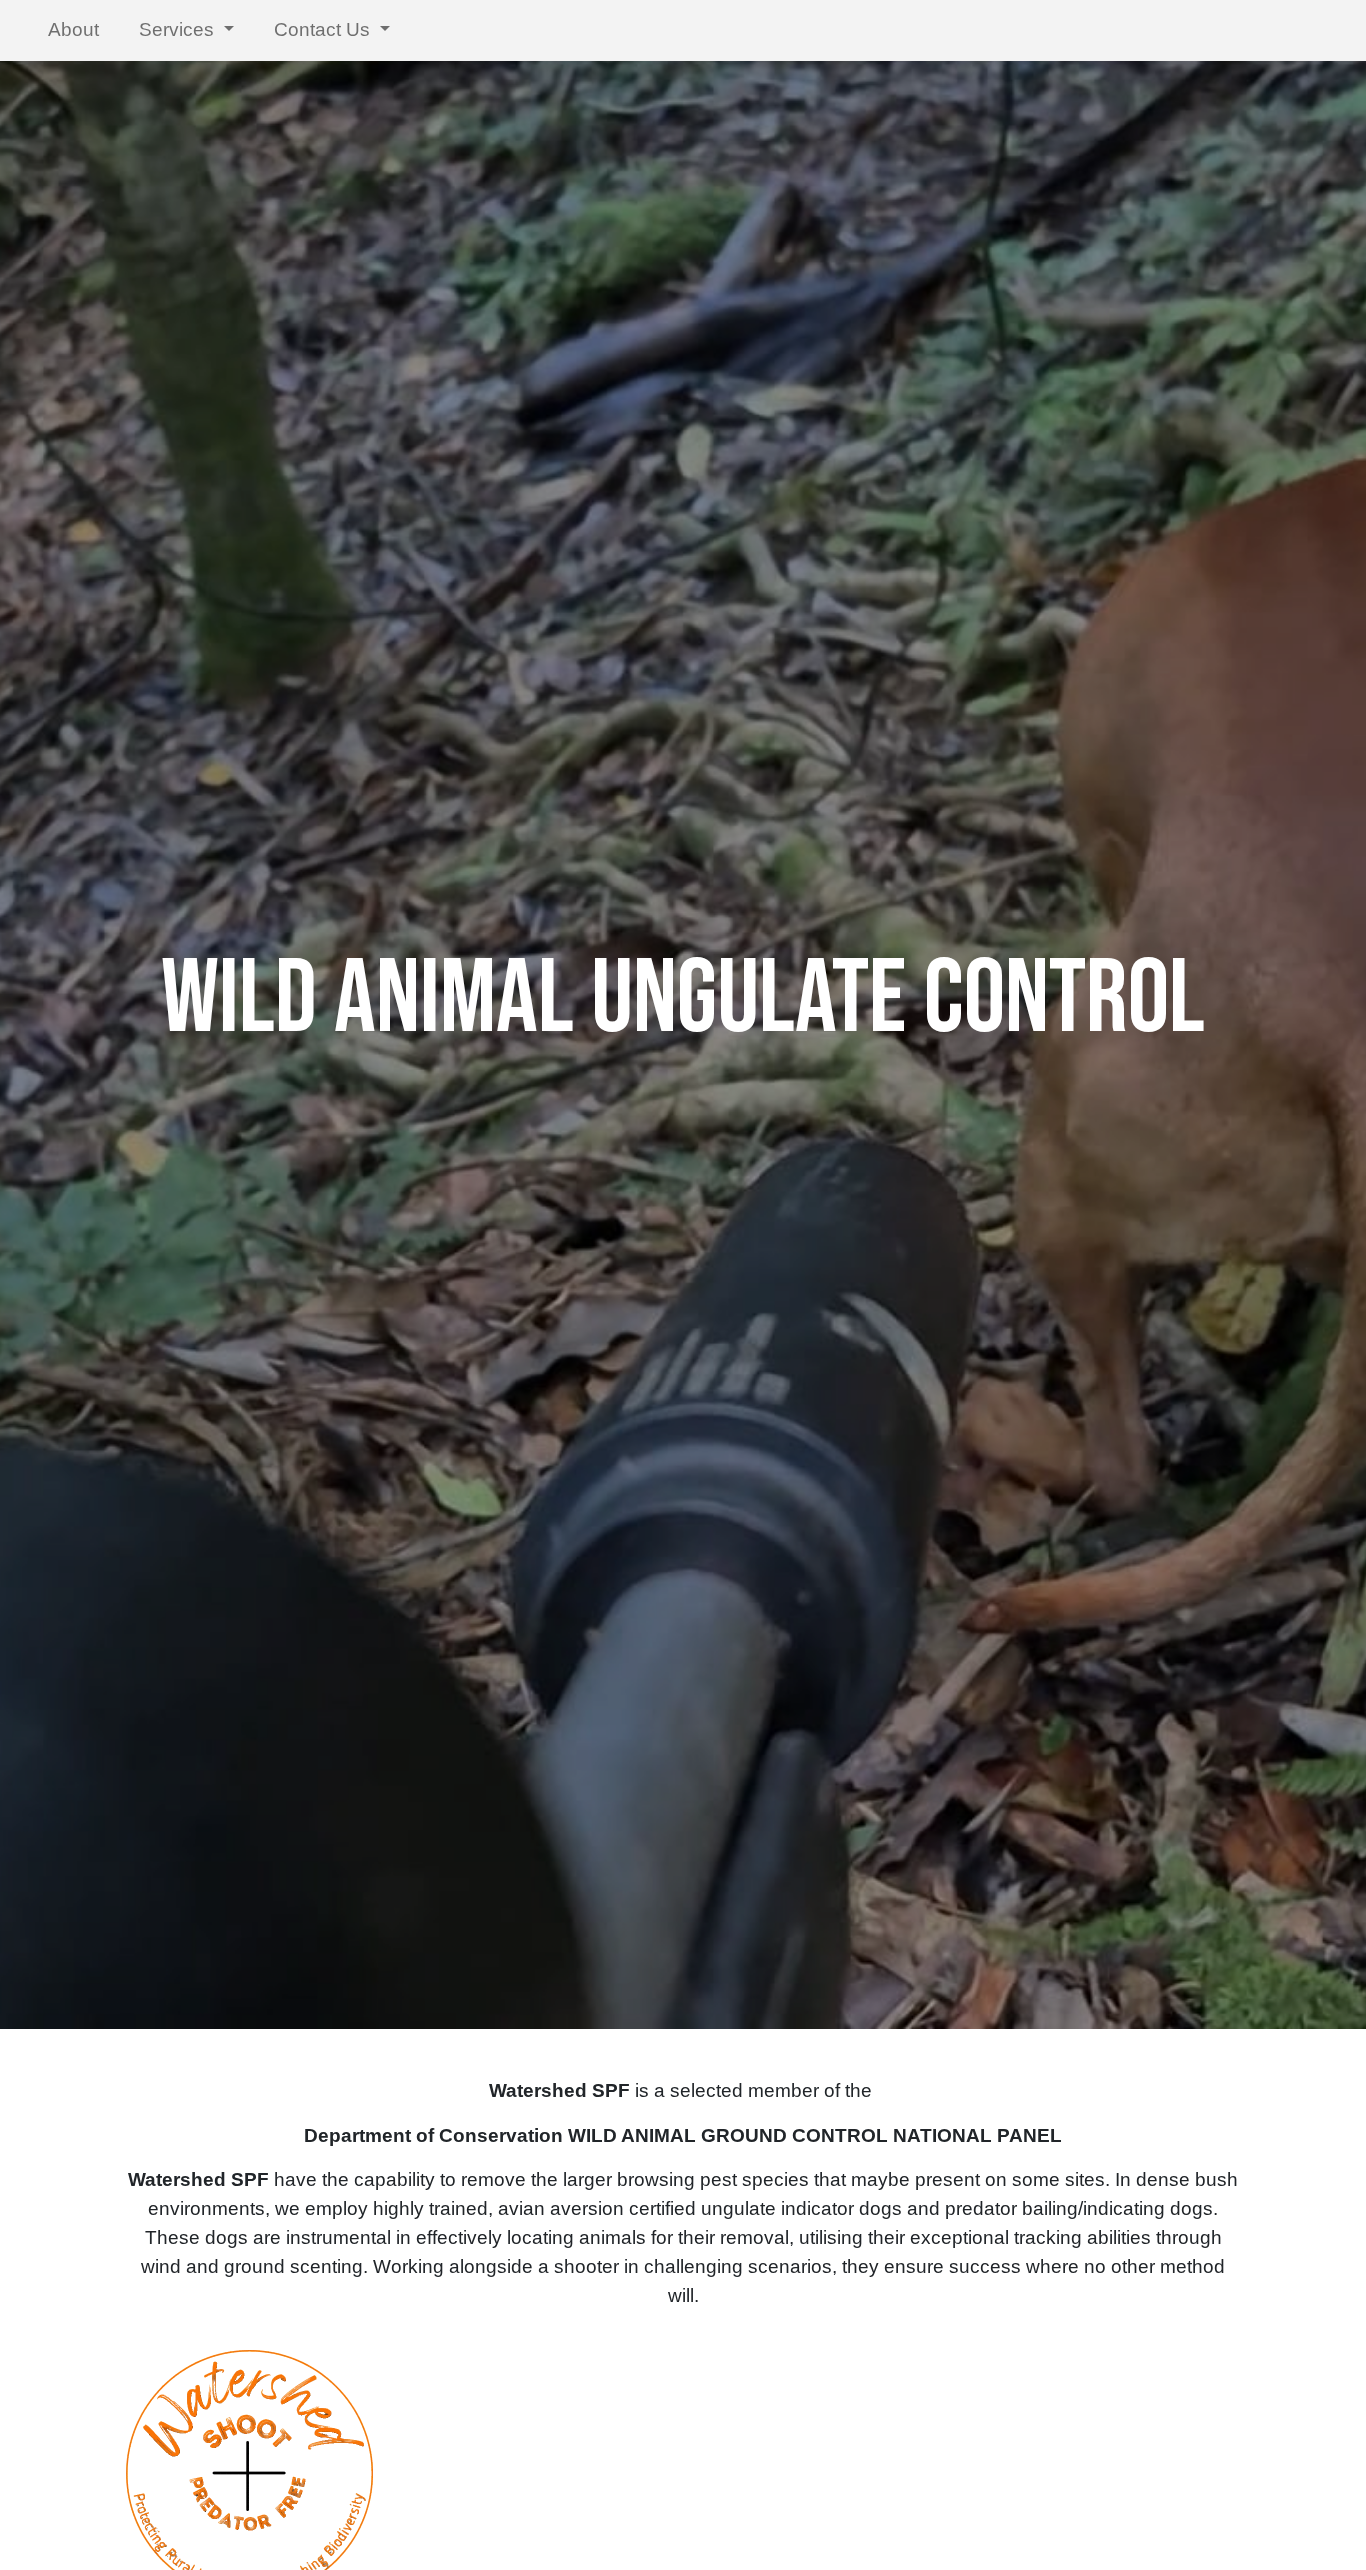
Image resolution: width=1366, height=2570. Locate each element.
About (73, 29)
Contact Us (324, 29)
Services (179, 29)
